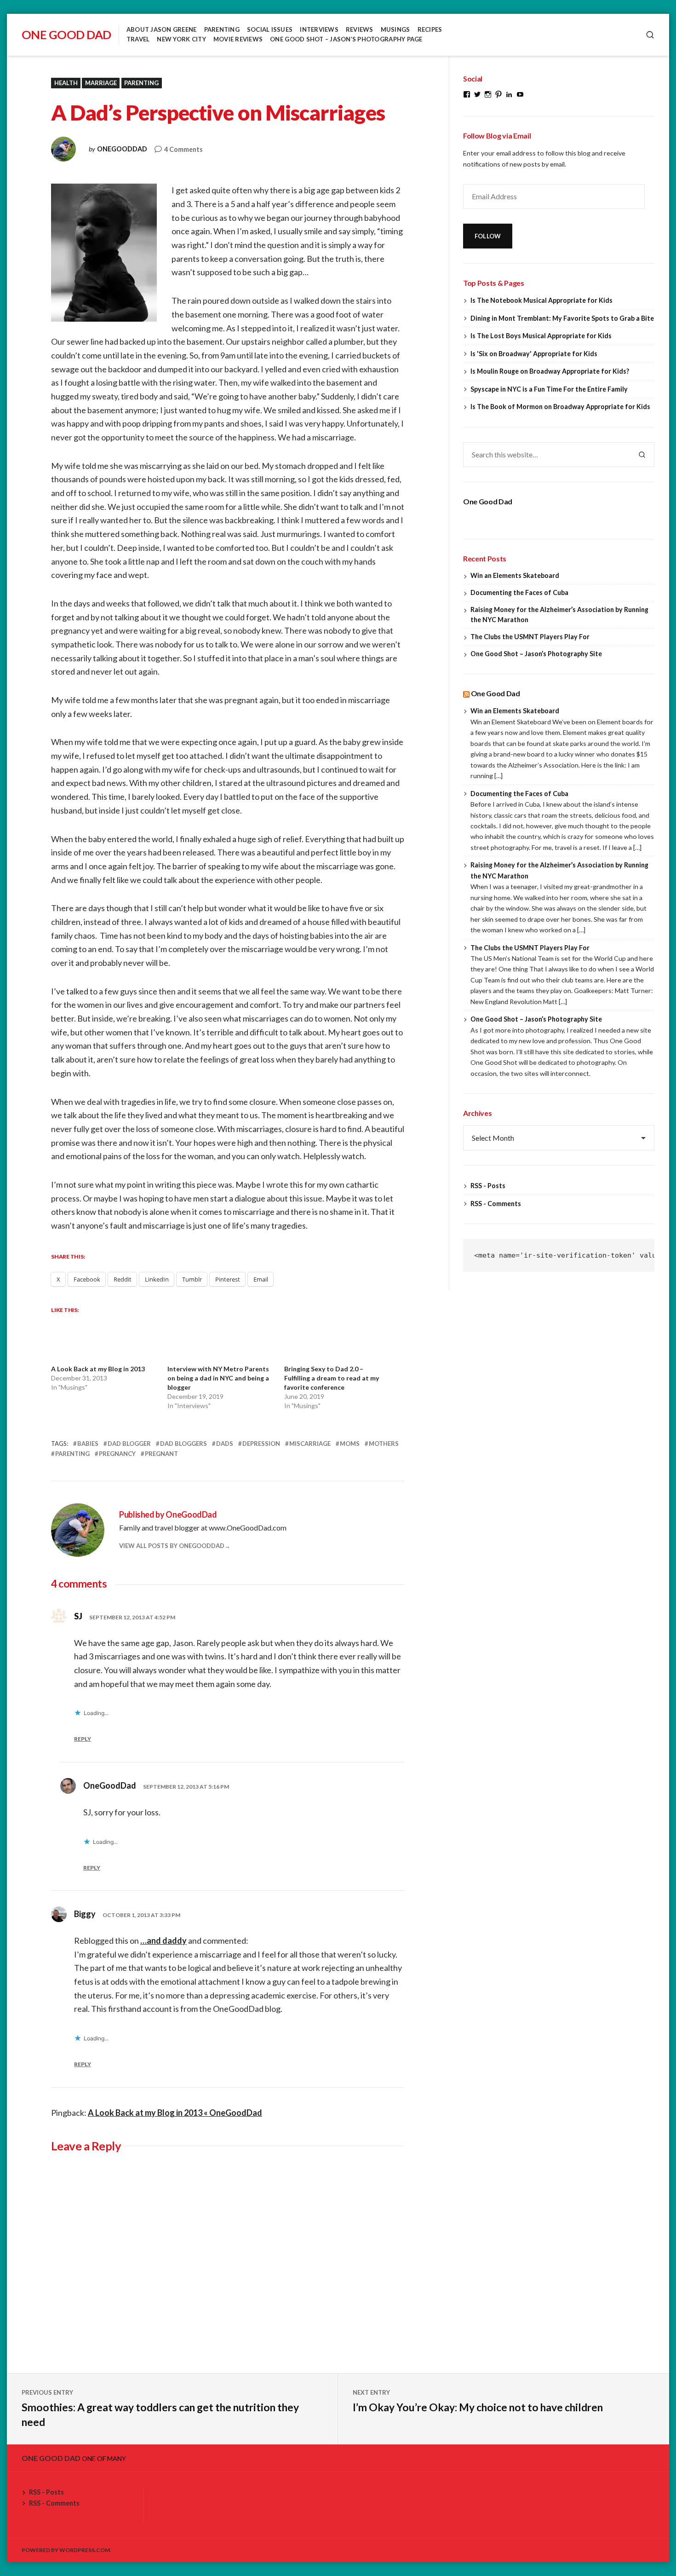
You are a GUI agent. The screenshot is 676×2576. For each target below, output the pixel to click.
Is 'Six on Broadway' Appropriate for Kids (534, 354)
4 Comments (183, 150)
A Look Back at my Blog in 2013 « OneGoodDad (175, 2113)
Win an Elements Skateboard (515, 575)
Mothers (384, 1444)
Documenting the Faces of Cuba (519, 592)
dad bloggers (183, 1444)
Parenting (222, 29)
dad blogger (129, 1444)
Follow (488, 236)
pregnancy (117, 1454)
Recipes (430, 29)
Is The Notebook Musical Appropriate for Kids (541, 300)
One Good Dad (66, 35)
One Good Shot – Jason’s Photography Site (536, 654)
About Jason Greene (162, 29)
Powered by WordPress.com (66, 2550)
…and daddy (163, 1941)
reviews (360, 29)
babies (88, 1444)
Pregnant (161, 1454)
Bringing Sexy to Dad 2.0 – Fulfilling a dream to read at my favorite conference (332, 1378)
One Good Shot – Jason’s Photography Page (346, 39)
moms (350, 1444)
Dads (225, 1444)
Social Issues (270, 29)
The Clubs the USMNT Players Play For (530, 637)
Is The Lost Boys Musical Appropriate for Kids (541, 336)
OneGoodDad (122, 149)
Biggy (85, 1914)
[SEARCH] (650, 35)
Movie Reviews (238, 39)
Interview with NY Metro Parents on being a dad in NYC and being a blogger (218, 1378)
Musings (395, 29)
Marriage (101, 83)
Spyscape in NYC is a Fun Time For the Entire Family (549, 389)
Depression (261, 1444)
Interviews (319, 29)
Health (66, 83)
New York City (181, 39)
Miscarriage (310, 1444)
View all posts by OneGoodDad (172, 1546)
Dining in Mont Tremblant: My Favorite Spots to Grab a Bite (562, 318)
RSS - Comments (496, 1204)
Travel (138, 39)
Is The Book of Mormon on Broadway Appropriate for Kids (560, 407)
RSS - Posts (488, 1186)
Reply (83, 1739)
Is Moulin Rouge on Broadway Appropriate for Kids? (550, 371)
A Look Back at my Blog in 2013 (98, 1369)
